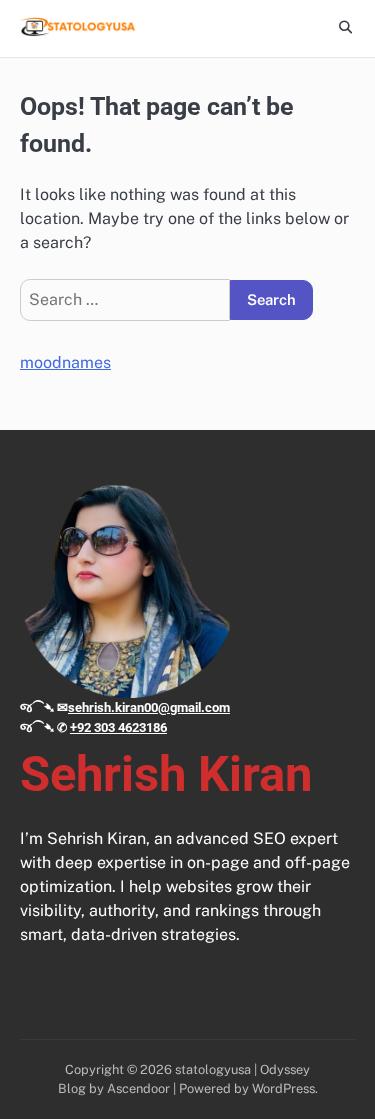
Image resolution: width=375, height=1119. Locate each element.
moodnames (65, 362)
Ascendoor (138, 1088)
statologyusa (213, 1069)
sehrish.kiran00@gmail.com (149, 707)
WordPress (283, 1088)
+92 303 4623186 (118, 727)
